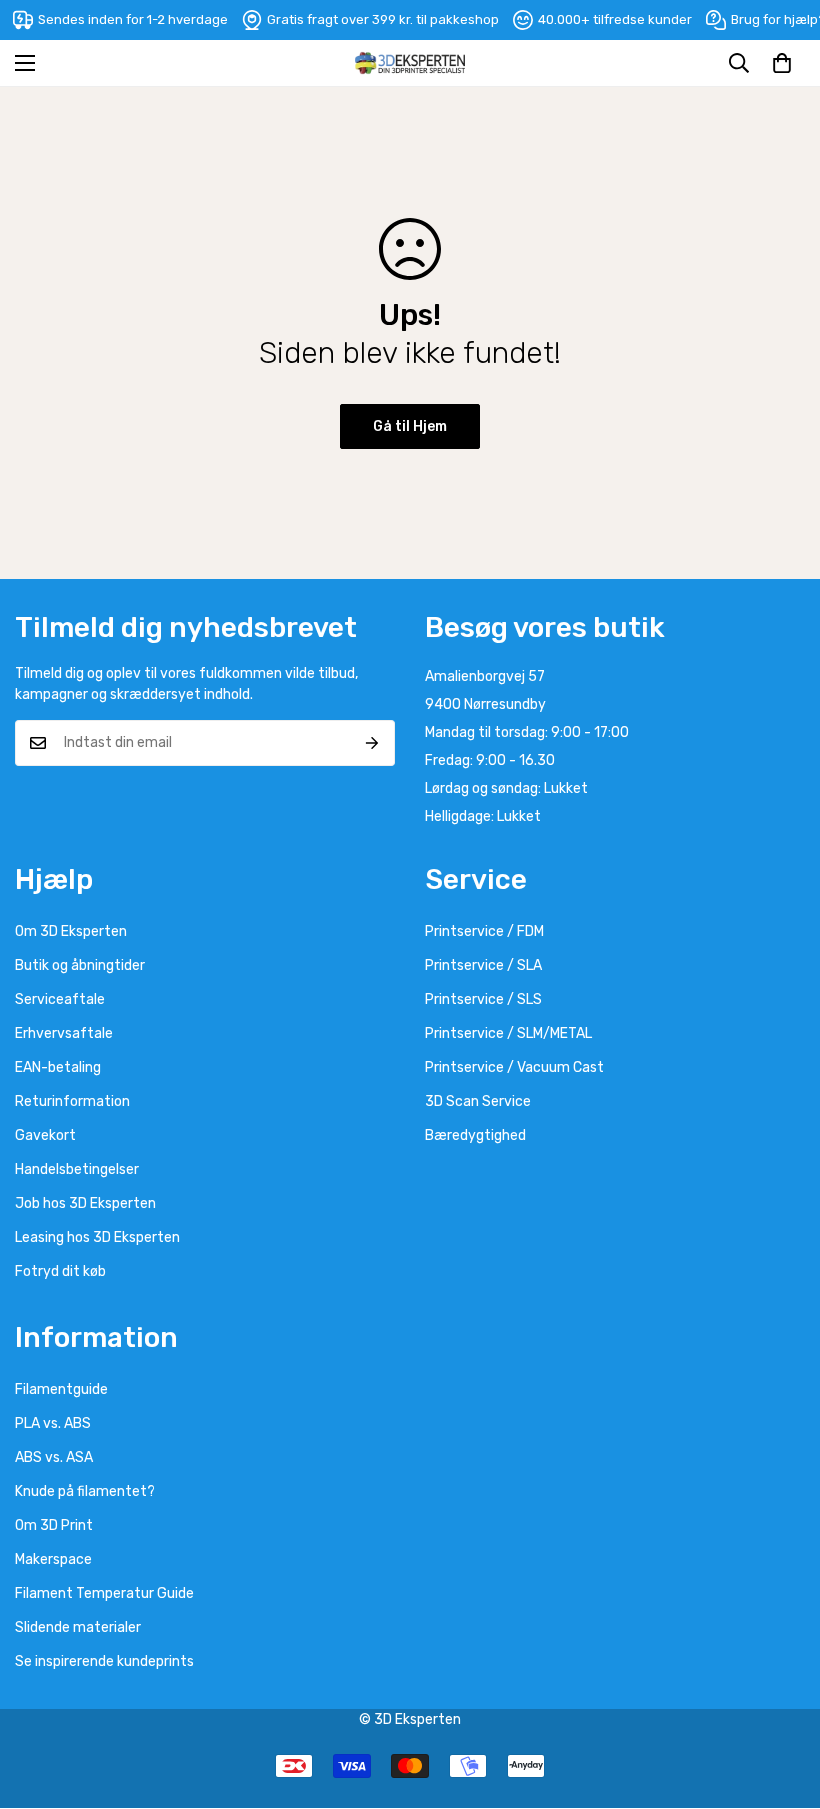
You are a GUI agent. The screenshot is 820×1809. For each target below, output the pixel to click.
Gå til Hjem (410, 426)
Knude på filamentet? (85, 1491)
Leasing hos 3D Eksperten (97, 1237)
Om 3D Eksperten (71, 931)
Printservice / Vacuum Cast (514, 1067)
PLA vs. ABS (53, 1423)
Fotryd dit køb (60, 1271)
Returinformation (72, 1101)
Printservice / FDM (484, 931)
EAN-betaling (58, 1067)
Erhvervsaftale (64, 1033)
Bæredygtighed (475, 1135)
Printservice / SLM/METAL (508, 1033)
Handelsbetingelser (77, 1169)
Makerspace (53, 1559)
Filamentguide (61, 1389)
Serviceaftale (60, 999)
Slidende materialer (78, 1627)
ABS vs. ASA (54, 1457)
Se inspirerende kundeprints (104, 1661)
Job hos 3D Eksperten (85, 1203)
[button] (782, 63)
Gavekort (45, 1135)
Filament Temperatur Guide (104, 1593)
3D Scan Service (478, 1101)
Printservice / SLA (483, 965)
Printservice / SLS (483, 999)
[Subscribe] (372, 743)
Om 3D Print (54, 1525)
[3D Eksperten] (410, 63)
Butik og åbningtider (80, 965)
